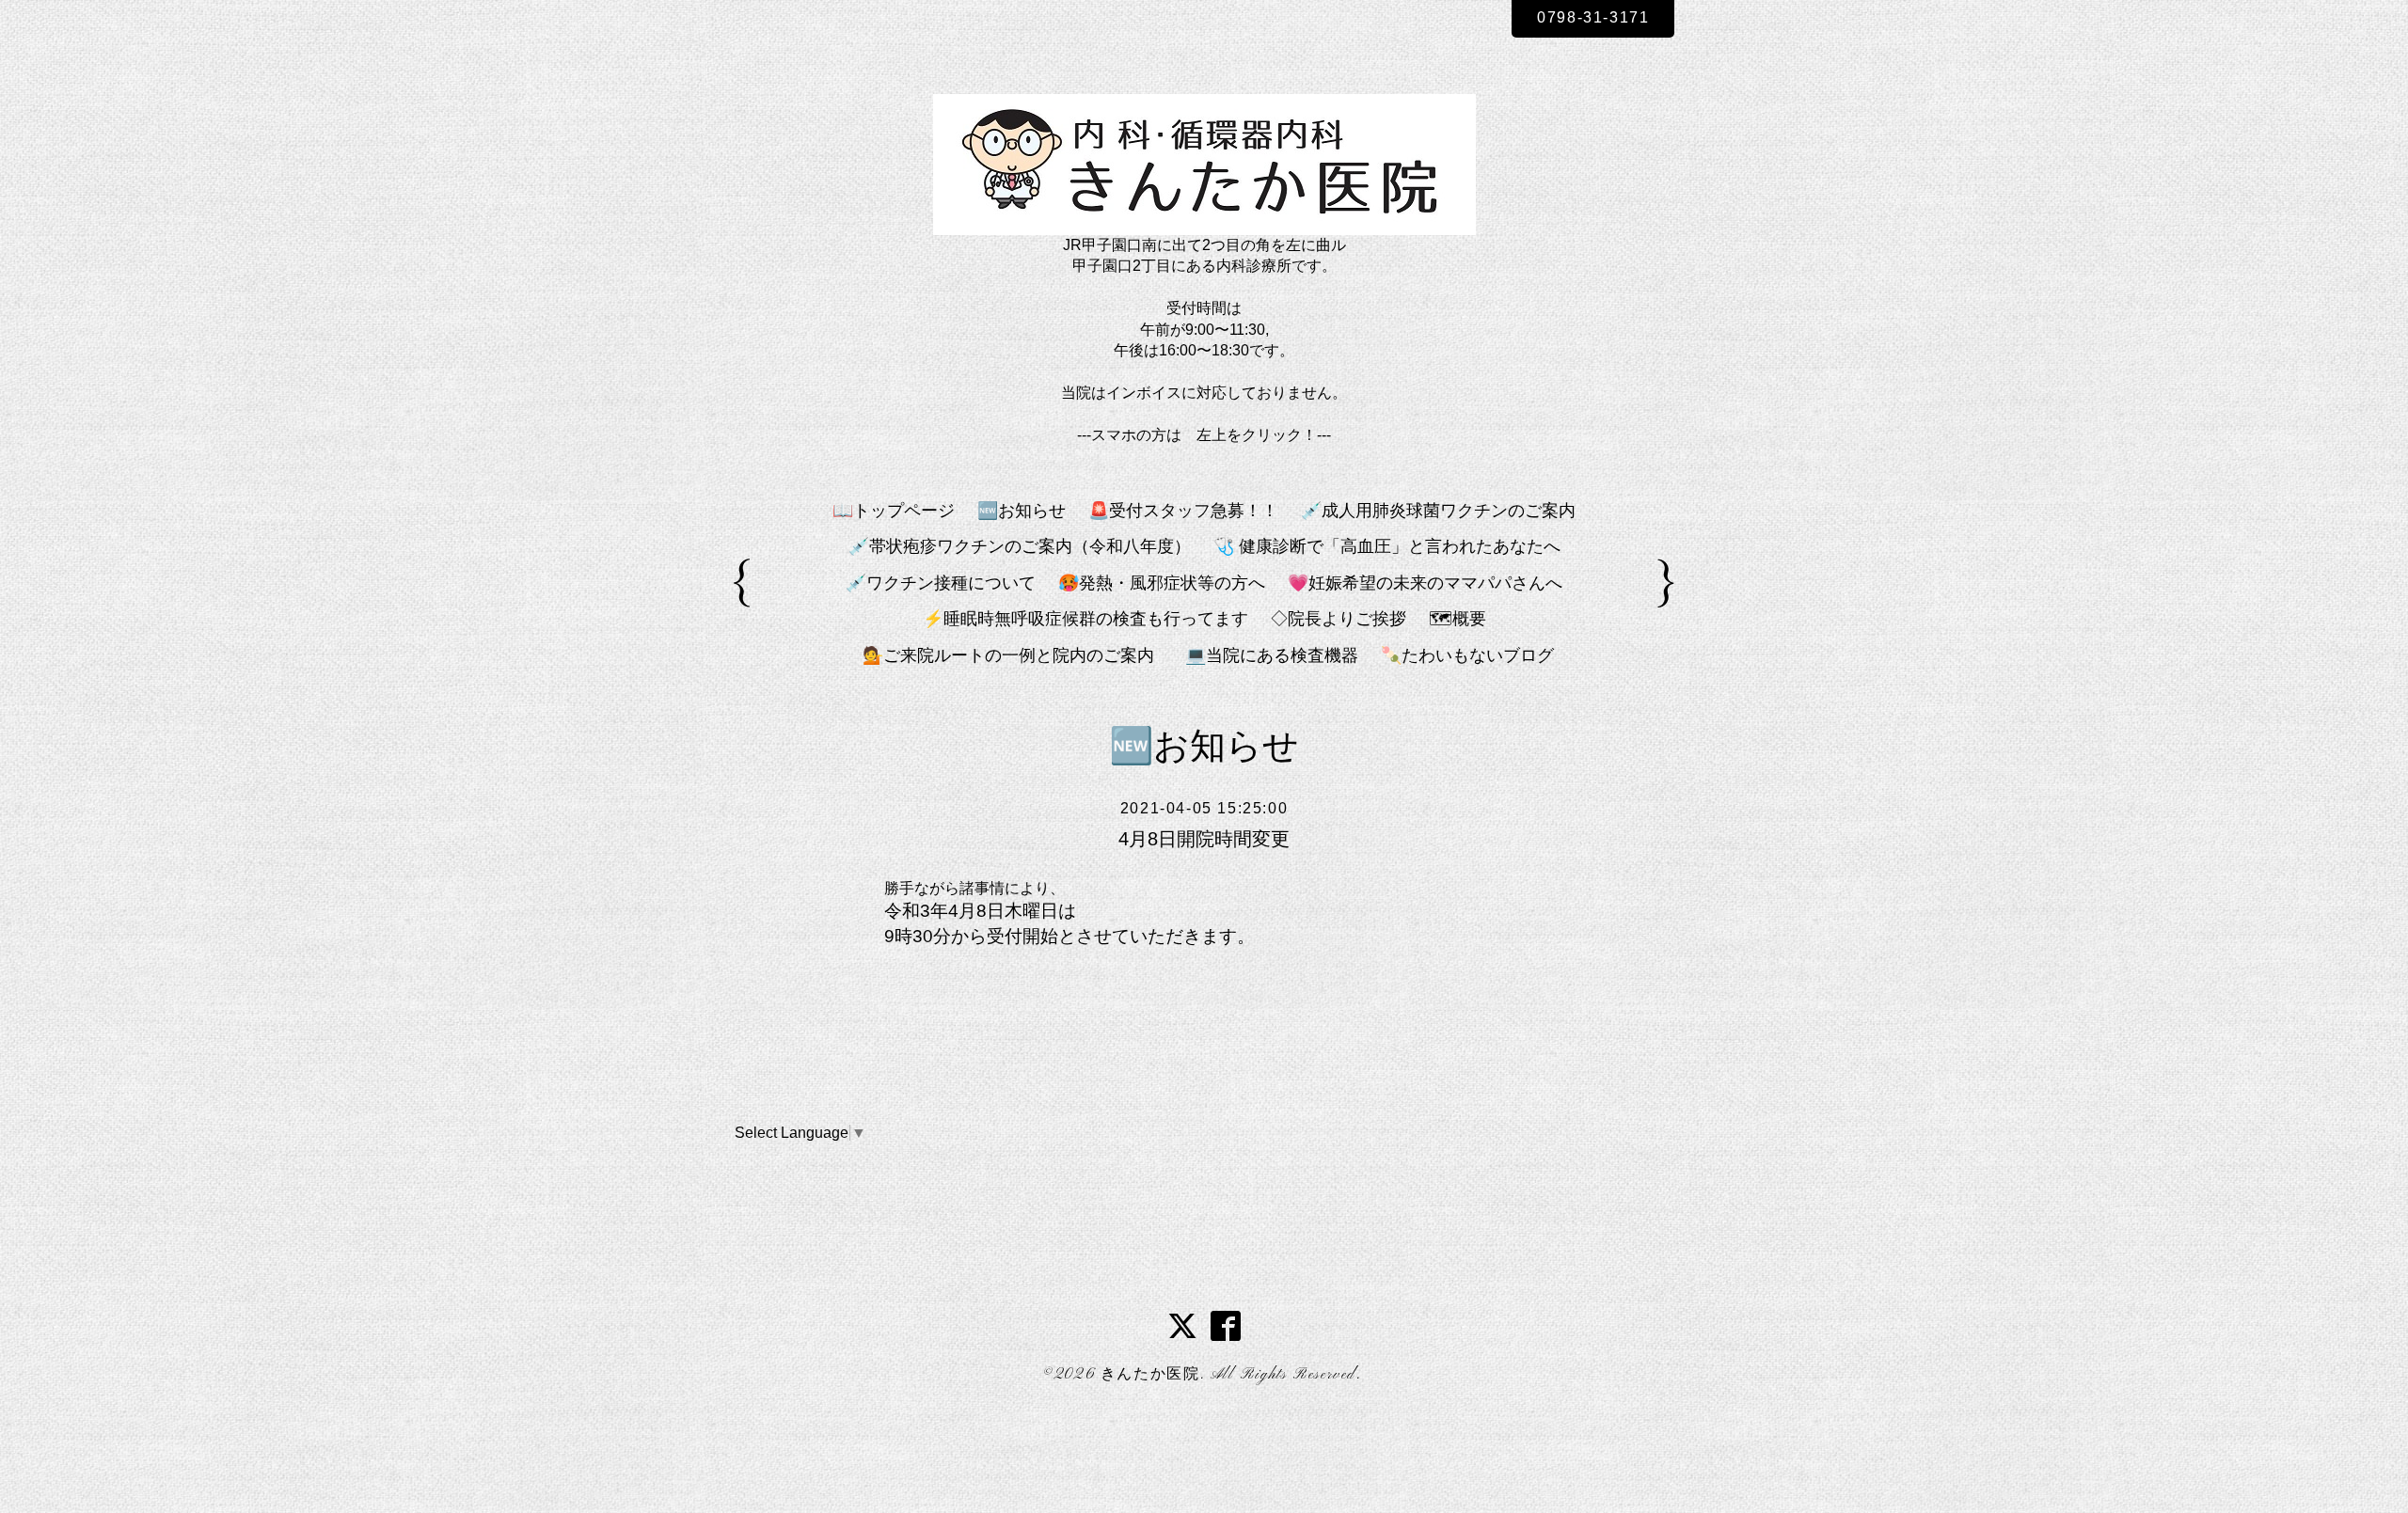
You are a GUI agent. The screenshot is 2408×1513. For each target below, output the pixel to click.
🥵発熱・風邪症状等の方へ (1162, 583)
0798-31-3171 (1593, 17)
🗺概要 (1457, 619)
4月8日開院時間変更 (1204, 839)
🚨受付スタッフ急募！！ (1183, 511)
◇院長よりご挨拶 (1339, 619)
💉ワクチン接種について (941, 583)
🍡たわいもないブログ (1467, 655)
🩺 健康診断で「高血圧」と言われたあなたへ (1387, 546)
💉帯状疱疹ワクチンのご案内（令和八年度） (1020, 546)
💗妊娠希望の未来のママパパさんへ (1425, 583)
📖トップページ (894, 511)
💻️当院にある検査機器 (1272, 655)
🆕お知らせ (1022, 511)
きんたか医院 (1150, 1375)
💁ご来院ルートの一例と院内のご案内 (1017, 655)
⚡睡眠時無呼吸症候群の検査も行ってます (1085, 619)
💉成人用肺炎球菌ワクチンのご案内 (1438, 511)
